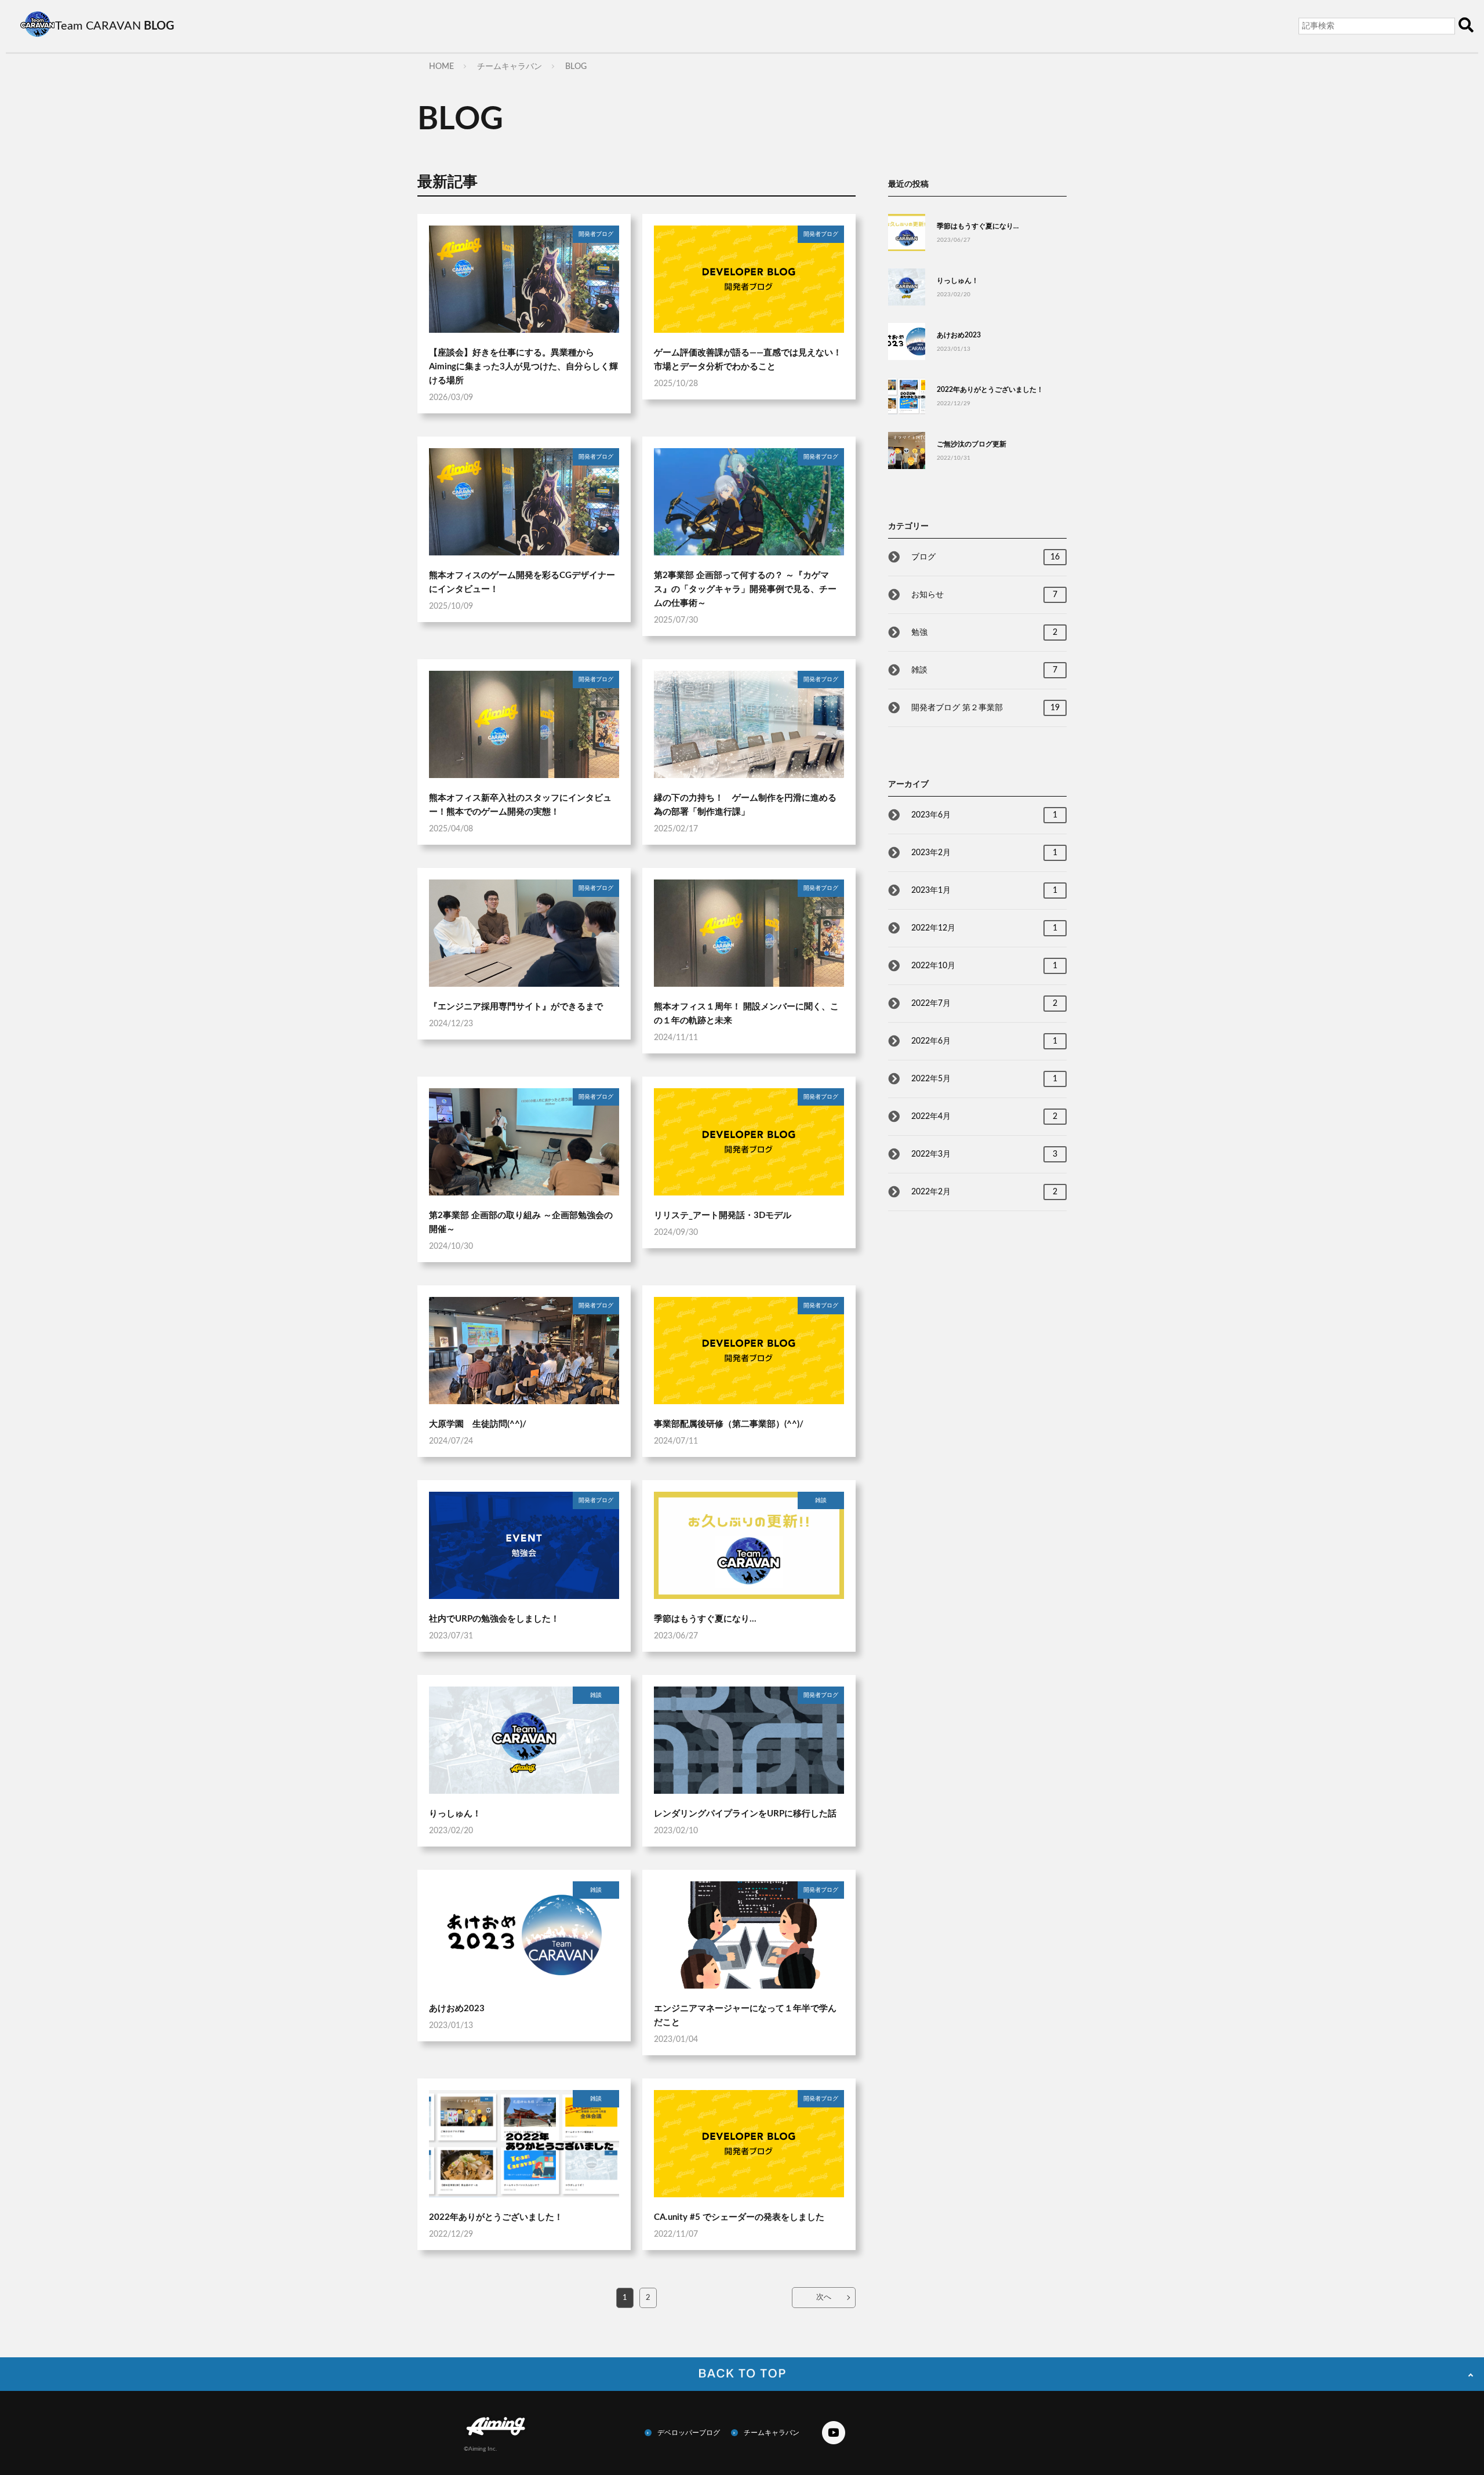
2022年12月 (984, 928)
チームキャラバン (510, 67)
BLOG (576, 67)
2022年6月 (984, 1041)
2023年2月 (984, 853)
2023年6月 (984, 815)
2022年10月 (984, 966)
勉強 (984, 633)
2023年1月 (984, 891)
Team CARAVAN (115, 26)
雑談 (984, 670)
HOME (441, 67)
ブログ (985, 557)
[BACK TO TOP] (742, 2374)
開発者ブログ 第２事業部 (985, 708)
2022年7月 (984, 1004)
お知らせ (984, 595)
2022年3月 (984, 1154)
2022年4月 (984, 1117)
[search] (1466, 26)
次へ (824, 2297)
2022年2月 (984, 1192)
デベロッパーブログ (689, 2433)
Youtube (834, 2433)
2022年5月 (984, 1079)
